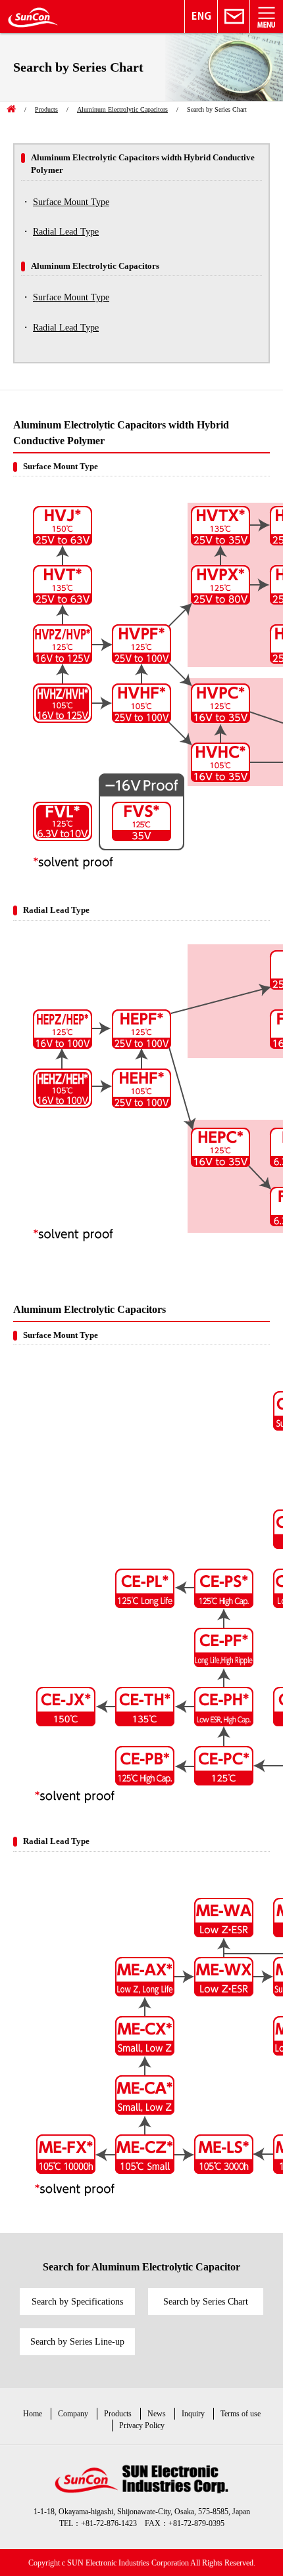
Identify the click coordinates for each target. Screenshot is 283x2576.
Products (46, 109)
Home (33, 2414)
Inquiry (193, 2414)
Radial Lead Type (66, 232)
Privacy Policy (142, 2426)
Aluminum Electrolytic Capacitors (122, 109)
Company (73, 2414)
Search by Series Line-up (77, 2342)
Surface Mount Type (71, 202)
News (157, 2414)
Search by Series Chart (206, 2302)
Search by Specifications (77, 2302)
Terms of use (241, 2414)
